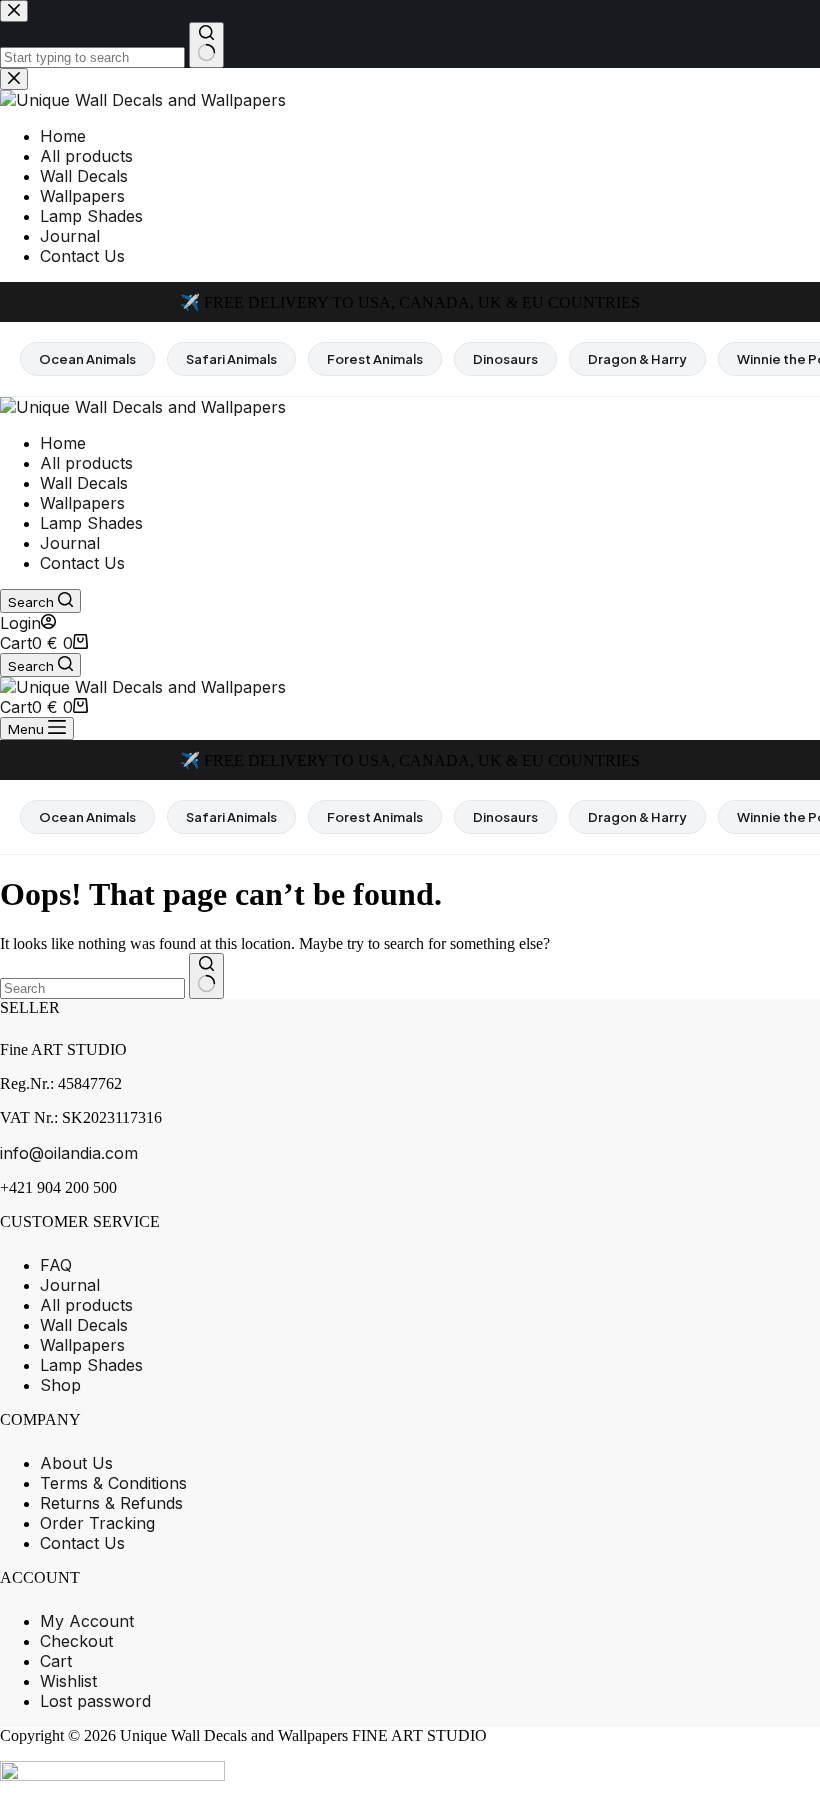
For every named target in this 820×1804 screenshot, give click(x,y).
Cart (56, 1661)
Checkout (76, 1641)
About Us (76, 1463)
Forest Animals (375, 359)
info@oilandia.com (69, 1153)
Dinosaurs (505, 359)
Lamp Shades (91, 523)
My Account (87, 1621)
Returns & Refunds (111, 1503)
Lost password (95, 1701)
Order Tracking (97, 1523)
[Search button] (206, 976)
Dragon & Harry (637, 359)
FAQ (56, 1265)
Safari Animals (231, 359)
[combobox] (92, 988)
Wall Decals (84, 483)
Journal (70, 543)
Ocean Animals (87, 359)
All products (86, 463)
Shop (60, 1385)
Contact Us (82, 563)
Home (63, 443)
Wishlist (68, 1681)
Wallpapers (82, 503)
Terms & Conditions (113, 1483)
